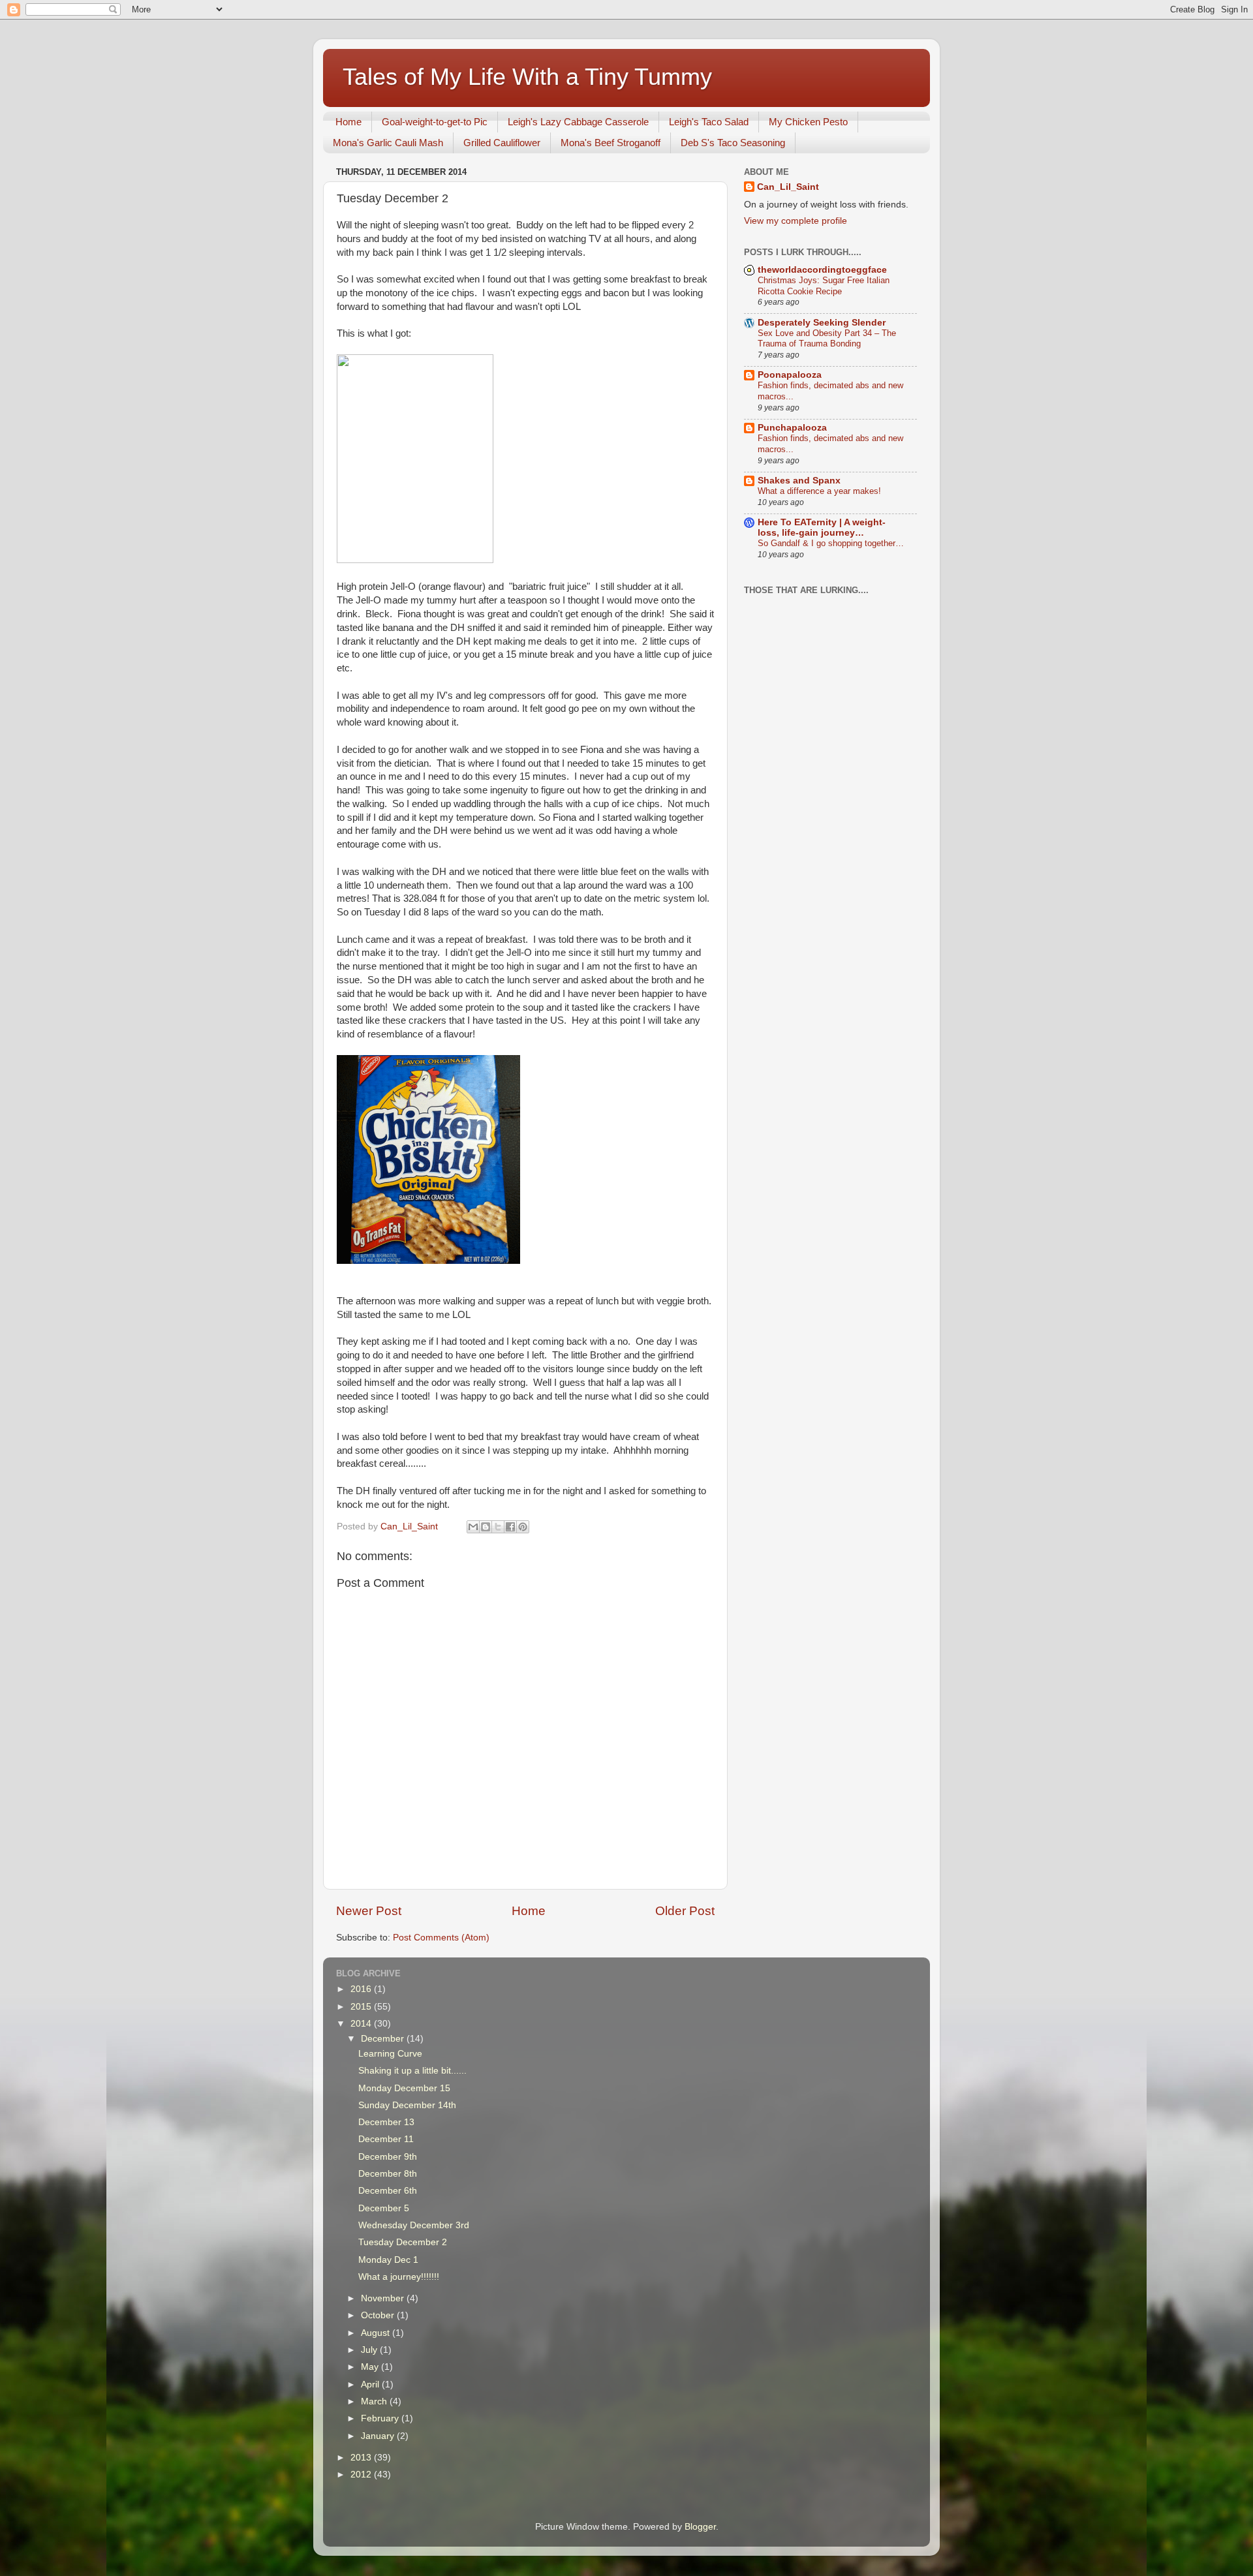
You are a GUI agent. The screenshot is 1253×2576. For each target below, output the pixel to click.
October (379, 2315)
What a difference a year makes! (819, 491)
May (371, 2367)
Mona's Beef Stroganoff (611, 143)
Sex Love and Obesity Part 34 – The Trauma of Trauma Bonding (827, 339)
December (384, 2039)
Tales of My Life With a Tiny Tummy (527, 77)
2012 (362, 2475)
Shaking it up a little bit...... (412, 2071)
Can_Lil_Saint (788, 187)
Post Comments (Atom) (441, 1938)
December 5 (384, 2208)
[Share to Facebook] (510, 1527)
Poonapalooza (790, 375)
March (375, 2401)
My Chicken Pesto (808, 122)
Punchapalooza (792, 428)
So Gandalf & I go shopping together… (831, 543)
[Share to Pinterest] (523, 1527)
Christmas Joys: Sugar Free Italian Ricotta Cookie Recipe (824, 286)
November (384, 2298)
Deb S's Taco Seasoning (733, 143)
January (379, 2436)
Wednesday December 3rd (414, 2225)
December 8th (388, 2174)
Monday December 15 (404, 2088)
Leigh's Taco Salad (709, 122)
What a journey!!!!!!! (399, 2277)
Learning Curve (390, 2054)
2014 (362, 2024)
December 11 (386, 2139)
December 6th (388, 2191)
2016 (362, 1989)
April (371, 2384)
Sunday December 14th (407, 2105)
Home (348, 122)
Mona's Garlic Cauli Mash (388, 143)
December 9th (388, 2157)
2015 (362, 2007)
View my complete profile (796, 221)
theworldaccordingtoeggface (822, 270)
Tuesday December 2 (403, 2242)
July (370, 2350)
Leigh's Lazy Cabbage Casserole (578, 122)
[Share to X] (498, 1527)
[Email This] (473, 1527)
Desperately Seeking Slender (822, 323)
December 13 (386, 2122)
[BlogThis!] (486, 1527)
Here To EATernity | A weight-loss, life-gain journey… (822, 528)
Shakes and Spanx (799, 481)
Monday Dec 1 (388, 2260)
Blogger (700, 2527)
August (377, 2333)
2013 (362, 2458)
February (381, 2418)
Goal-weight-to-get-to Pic (435, 122)
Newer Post (369, 1911)
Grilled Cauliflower (502, 143)
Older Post (685, 1911)
